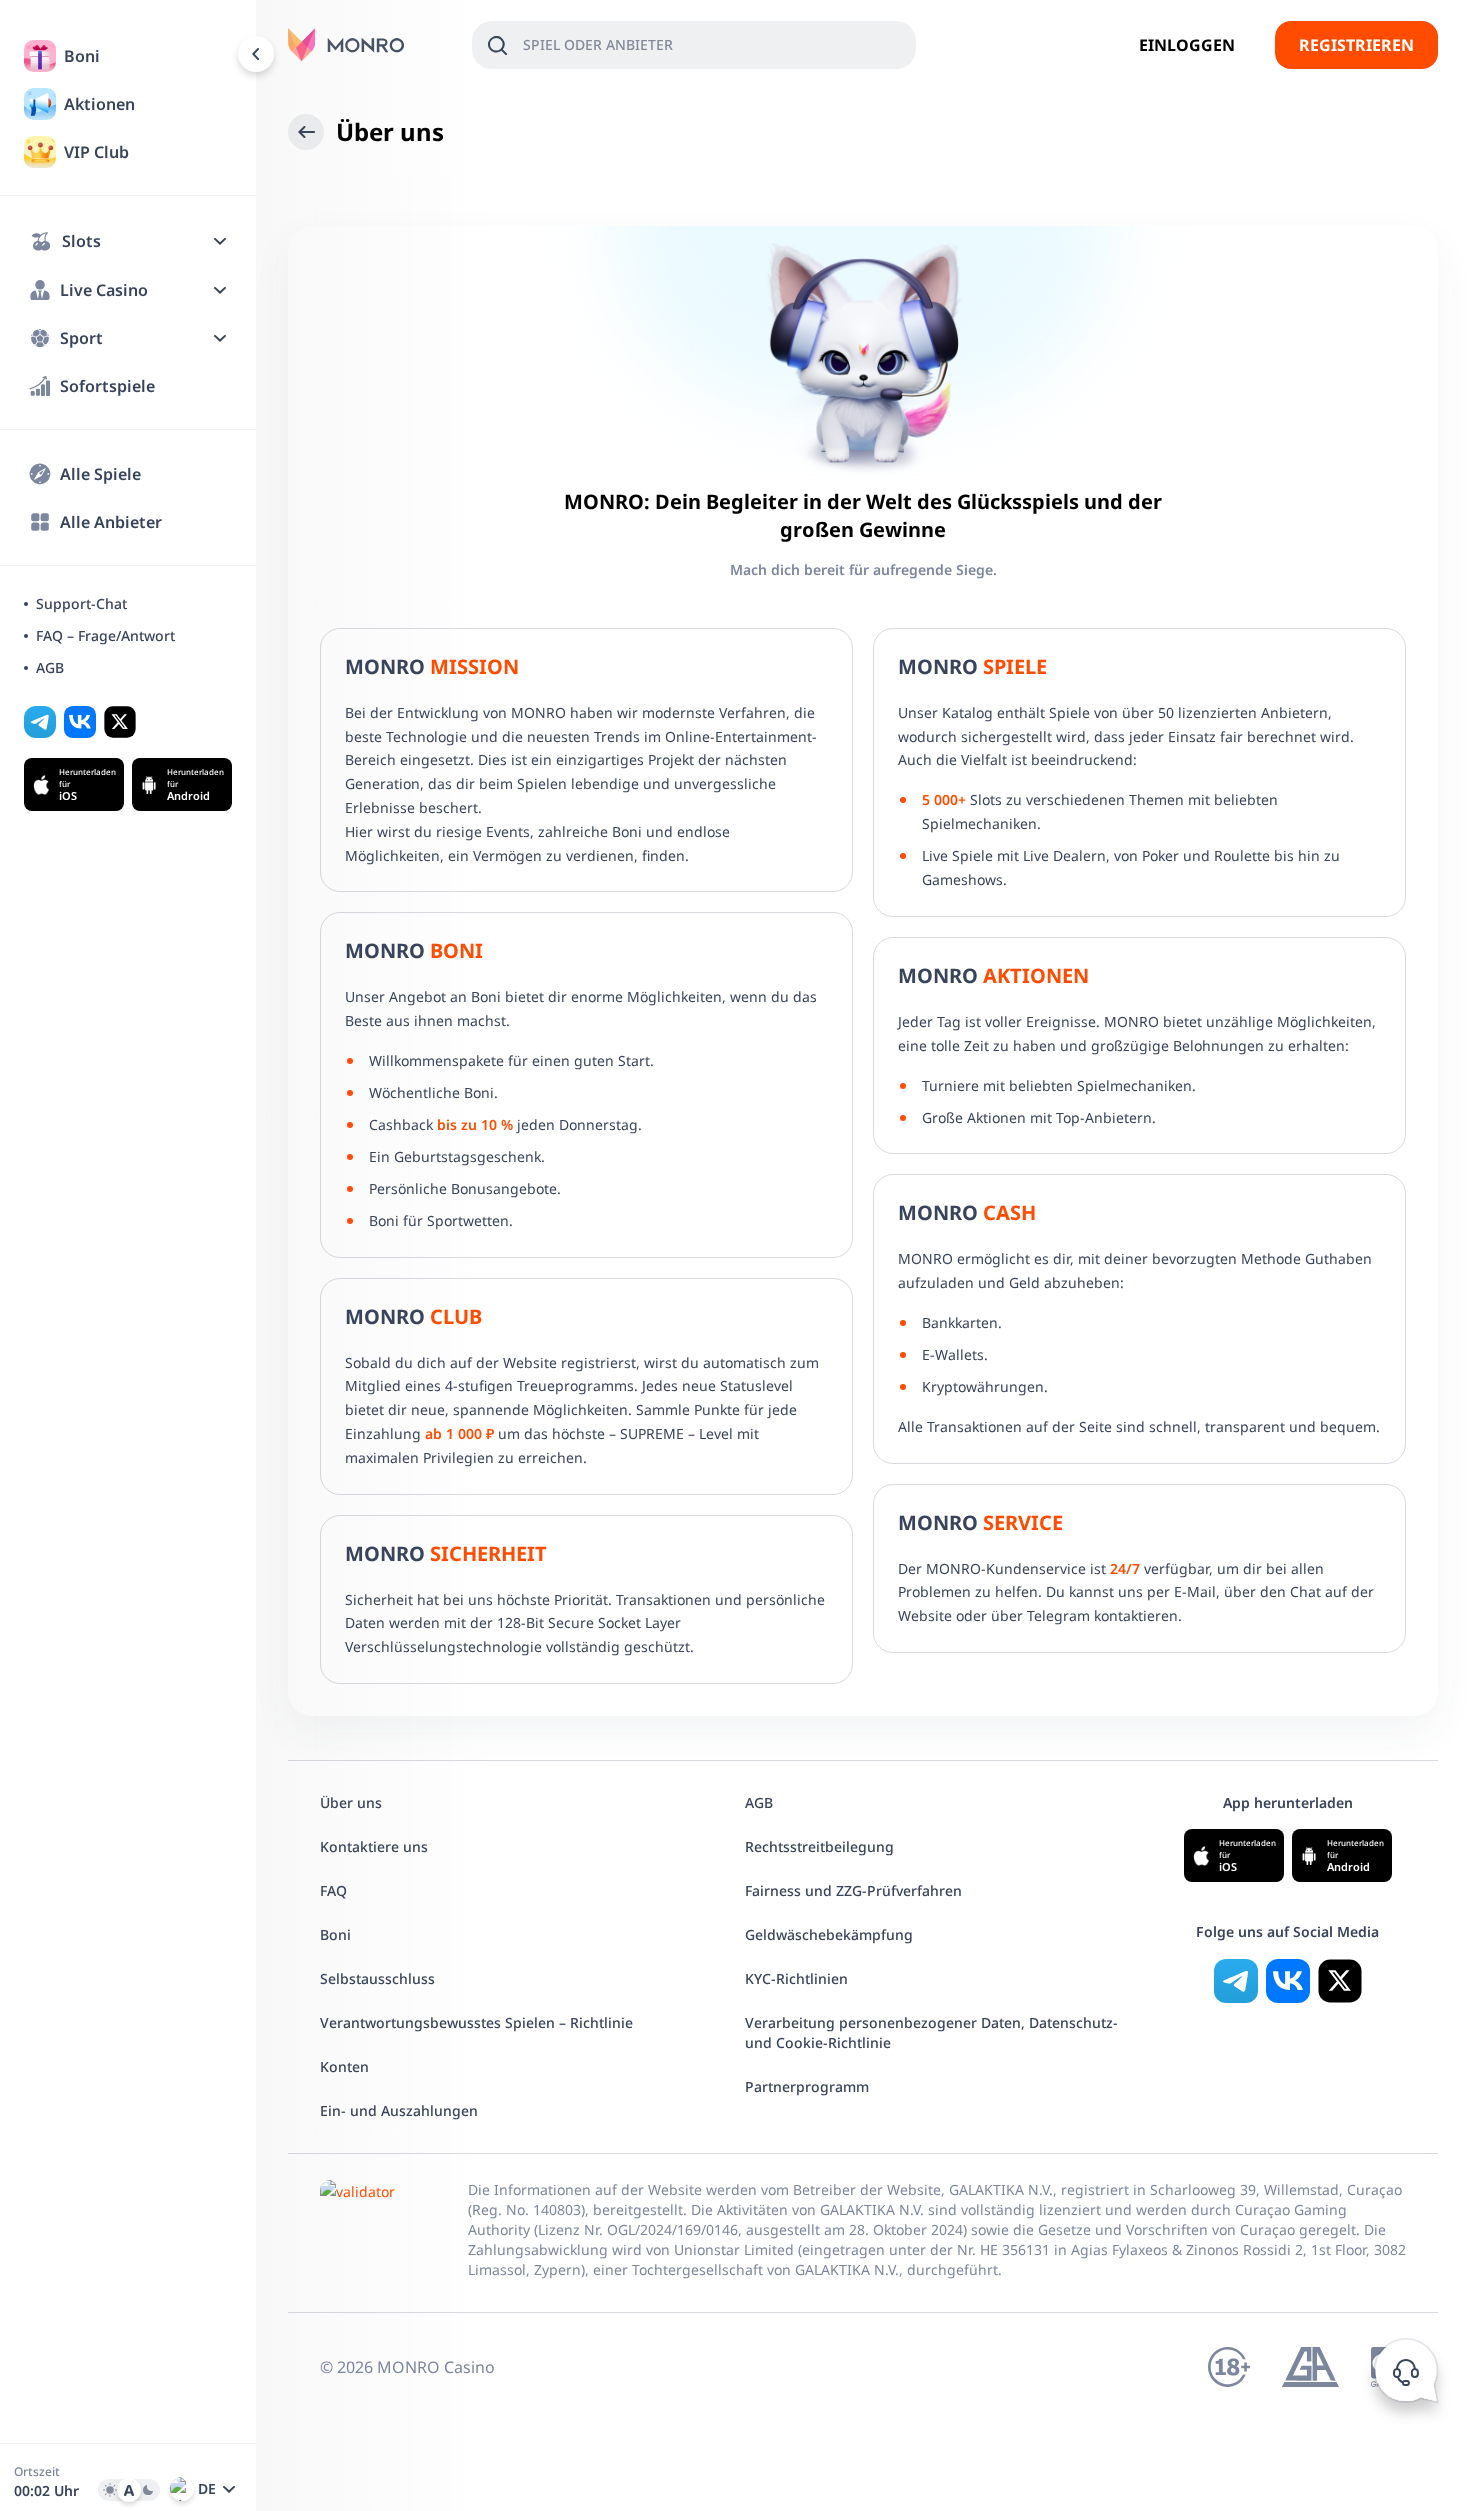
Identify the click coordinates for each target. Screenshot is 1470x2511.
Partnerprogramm (807, 2086)
